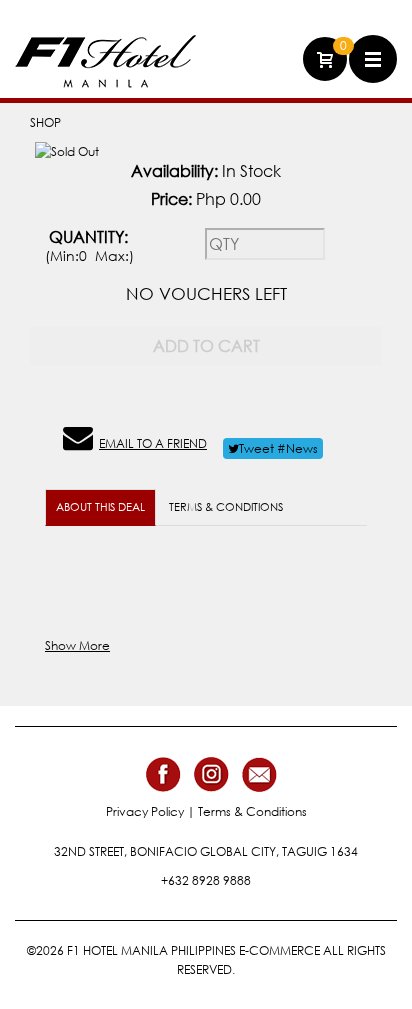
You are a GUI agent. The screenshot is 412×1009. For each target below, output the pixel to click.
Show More (77, 645)
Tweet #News (278, 448)
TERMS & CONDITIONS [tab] (226, 507)
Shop (45, 122)
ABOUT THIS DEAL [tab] (100, 507)
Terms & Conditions (252, 811)
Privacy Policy (145, 811)
